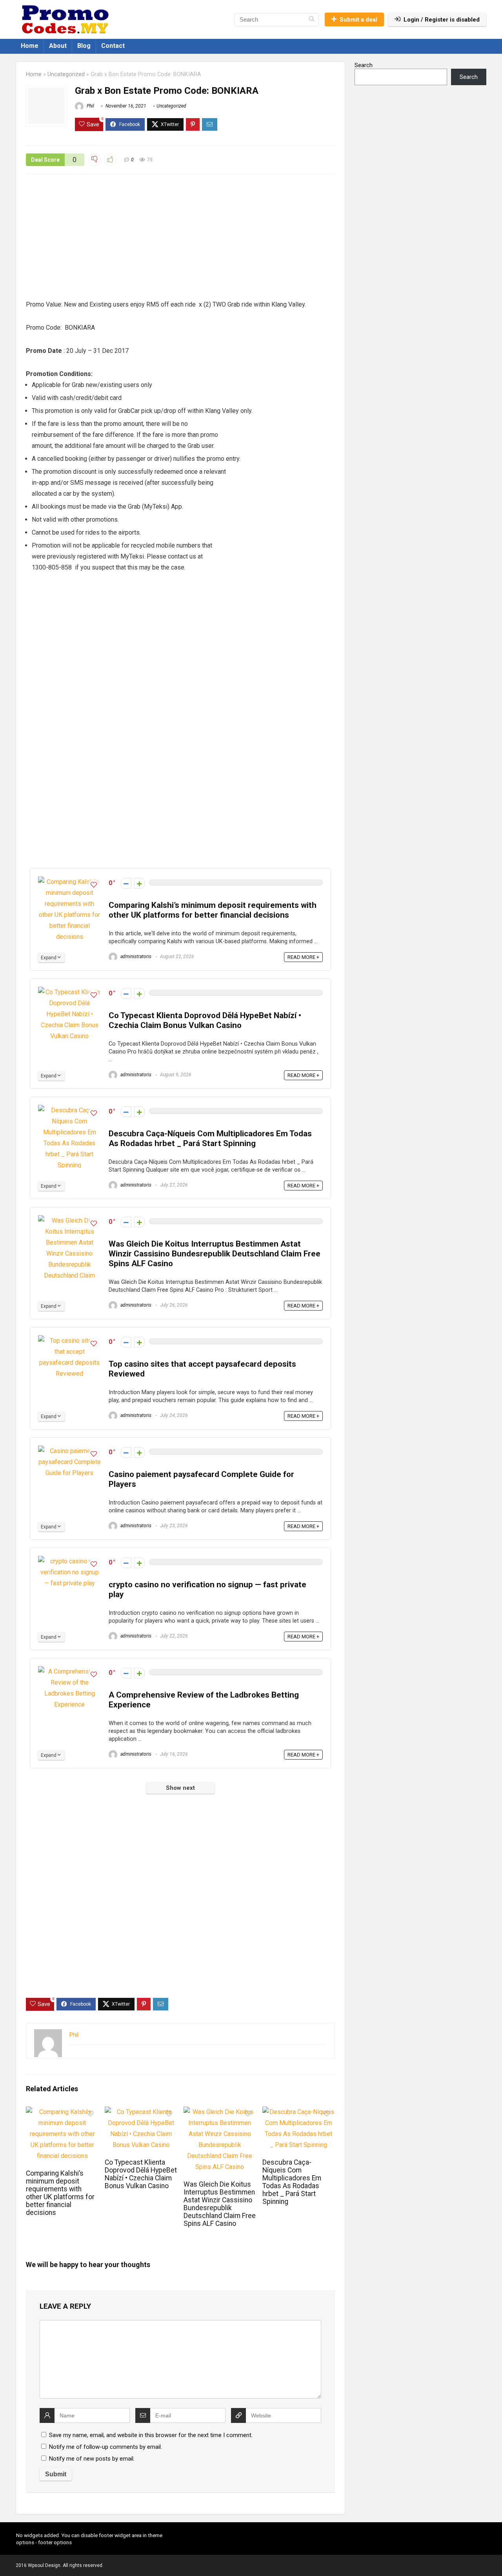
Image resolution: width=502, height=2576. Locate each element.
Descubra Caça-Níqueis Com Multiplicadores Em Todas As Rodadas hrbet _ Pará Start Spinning (210, 1138)
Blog (84, 46)
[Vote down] (126, 883)
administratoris (135, 957)
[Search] (312, 20)
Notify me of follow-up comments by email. (105, 2447)
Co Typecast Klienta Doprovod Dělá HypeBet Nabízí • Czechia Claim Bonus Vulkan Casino (205, 1020)
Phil (90, 106)
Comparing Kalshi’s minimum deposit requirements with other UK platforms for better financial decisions (213, 910)
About (58, 46)
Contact (113, 46)
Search (364, 65)
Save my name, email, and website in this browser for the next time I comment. (151, 2435)
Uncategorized (66, 74)
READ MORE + (303, 957)
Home (30, 46)
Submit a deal (358, 20)
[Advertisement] (180, 241)
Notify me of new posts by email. (92, 2459)
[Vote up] (139, 883)
